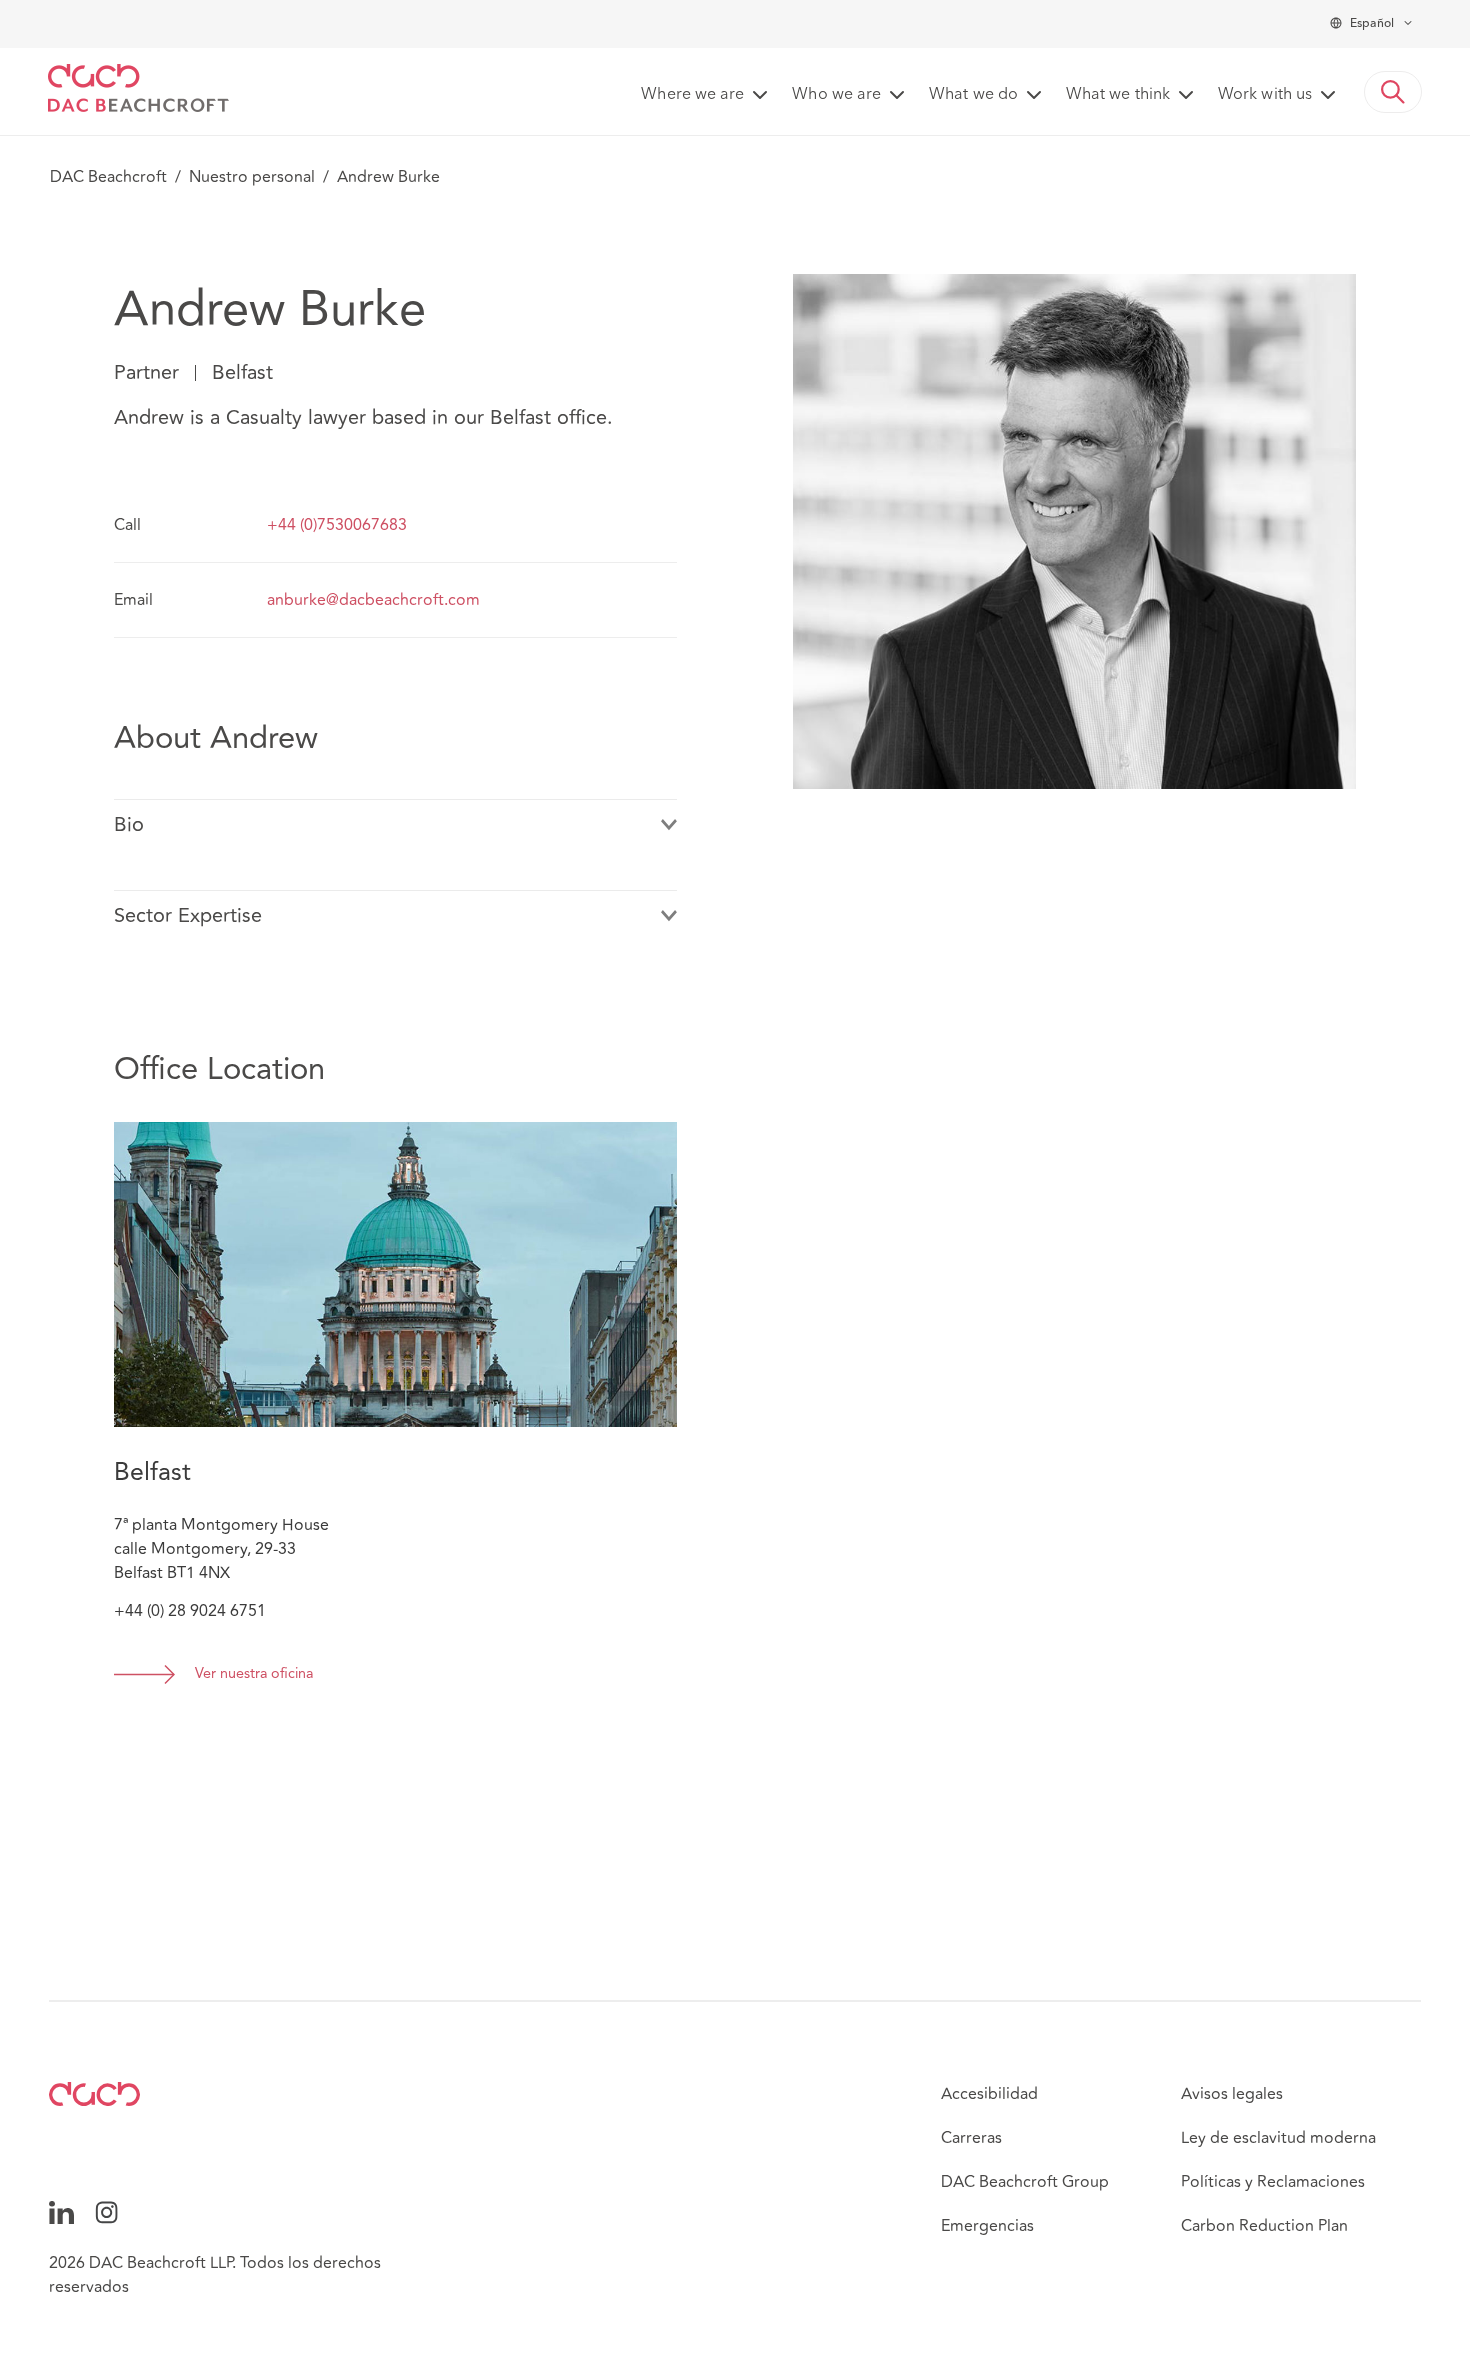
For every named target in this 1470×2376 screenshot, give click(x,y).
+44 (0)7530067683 (337, 525)
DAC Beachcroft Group (1025, 2182)
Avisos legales (1232, 2094)
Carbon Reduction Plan (1264, 2226)
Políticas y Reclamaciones (1273, 2182)
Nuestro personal (252, 177)
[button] (1393, 92)
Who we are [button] (836, 95)
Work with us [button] (1265, 95)
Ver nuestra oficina (254, 1674)
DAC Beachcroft (108, 177)
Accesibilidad (989, 2094)
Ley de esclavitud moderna (1278, 2138)
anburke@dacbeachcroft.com (373, 600)
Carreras (971, 2138)
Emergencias (987, 2226)
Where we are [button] (692, 95)
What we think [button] (1118, 95)
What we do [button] (973, 95)
